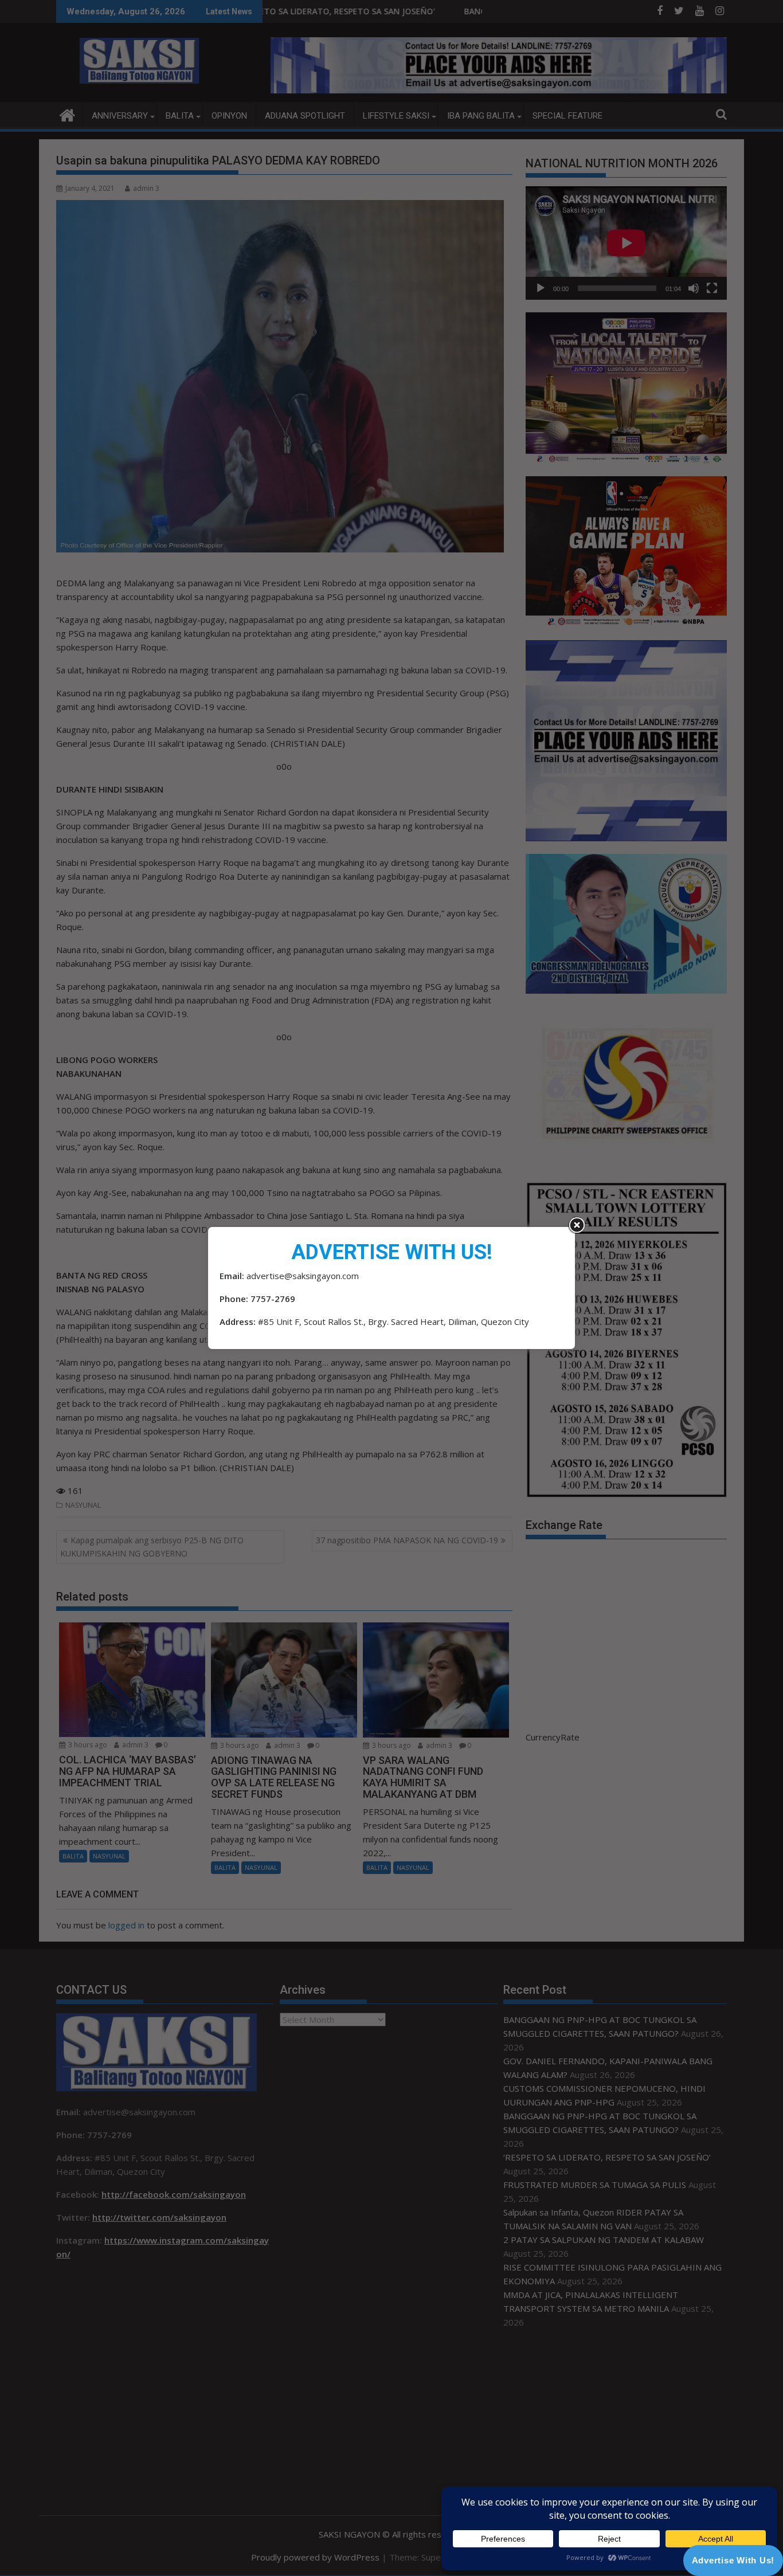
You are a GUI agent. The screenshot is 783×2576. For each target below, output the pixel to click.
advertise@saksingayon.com (303, 1276)
